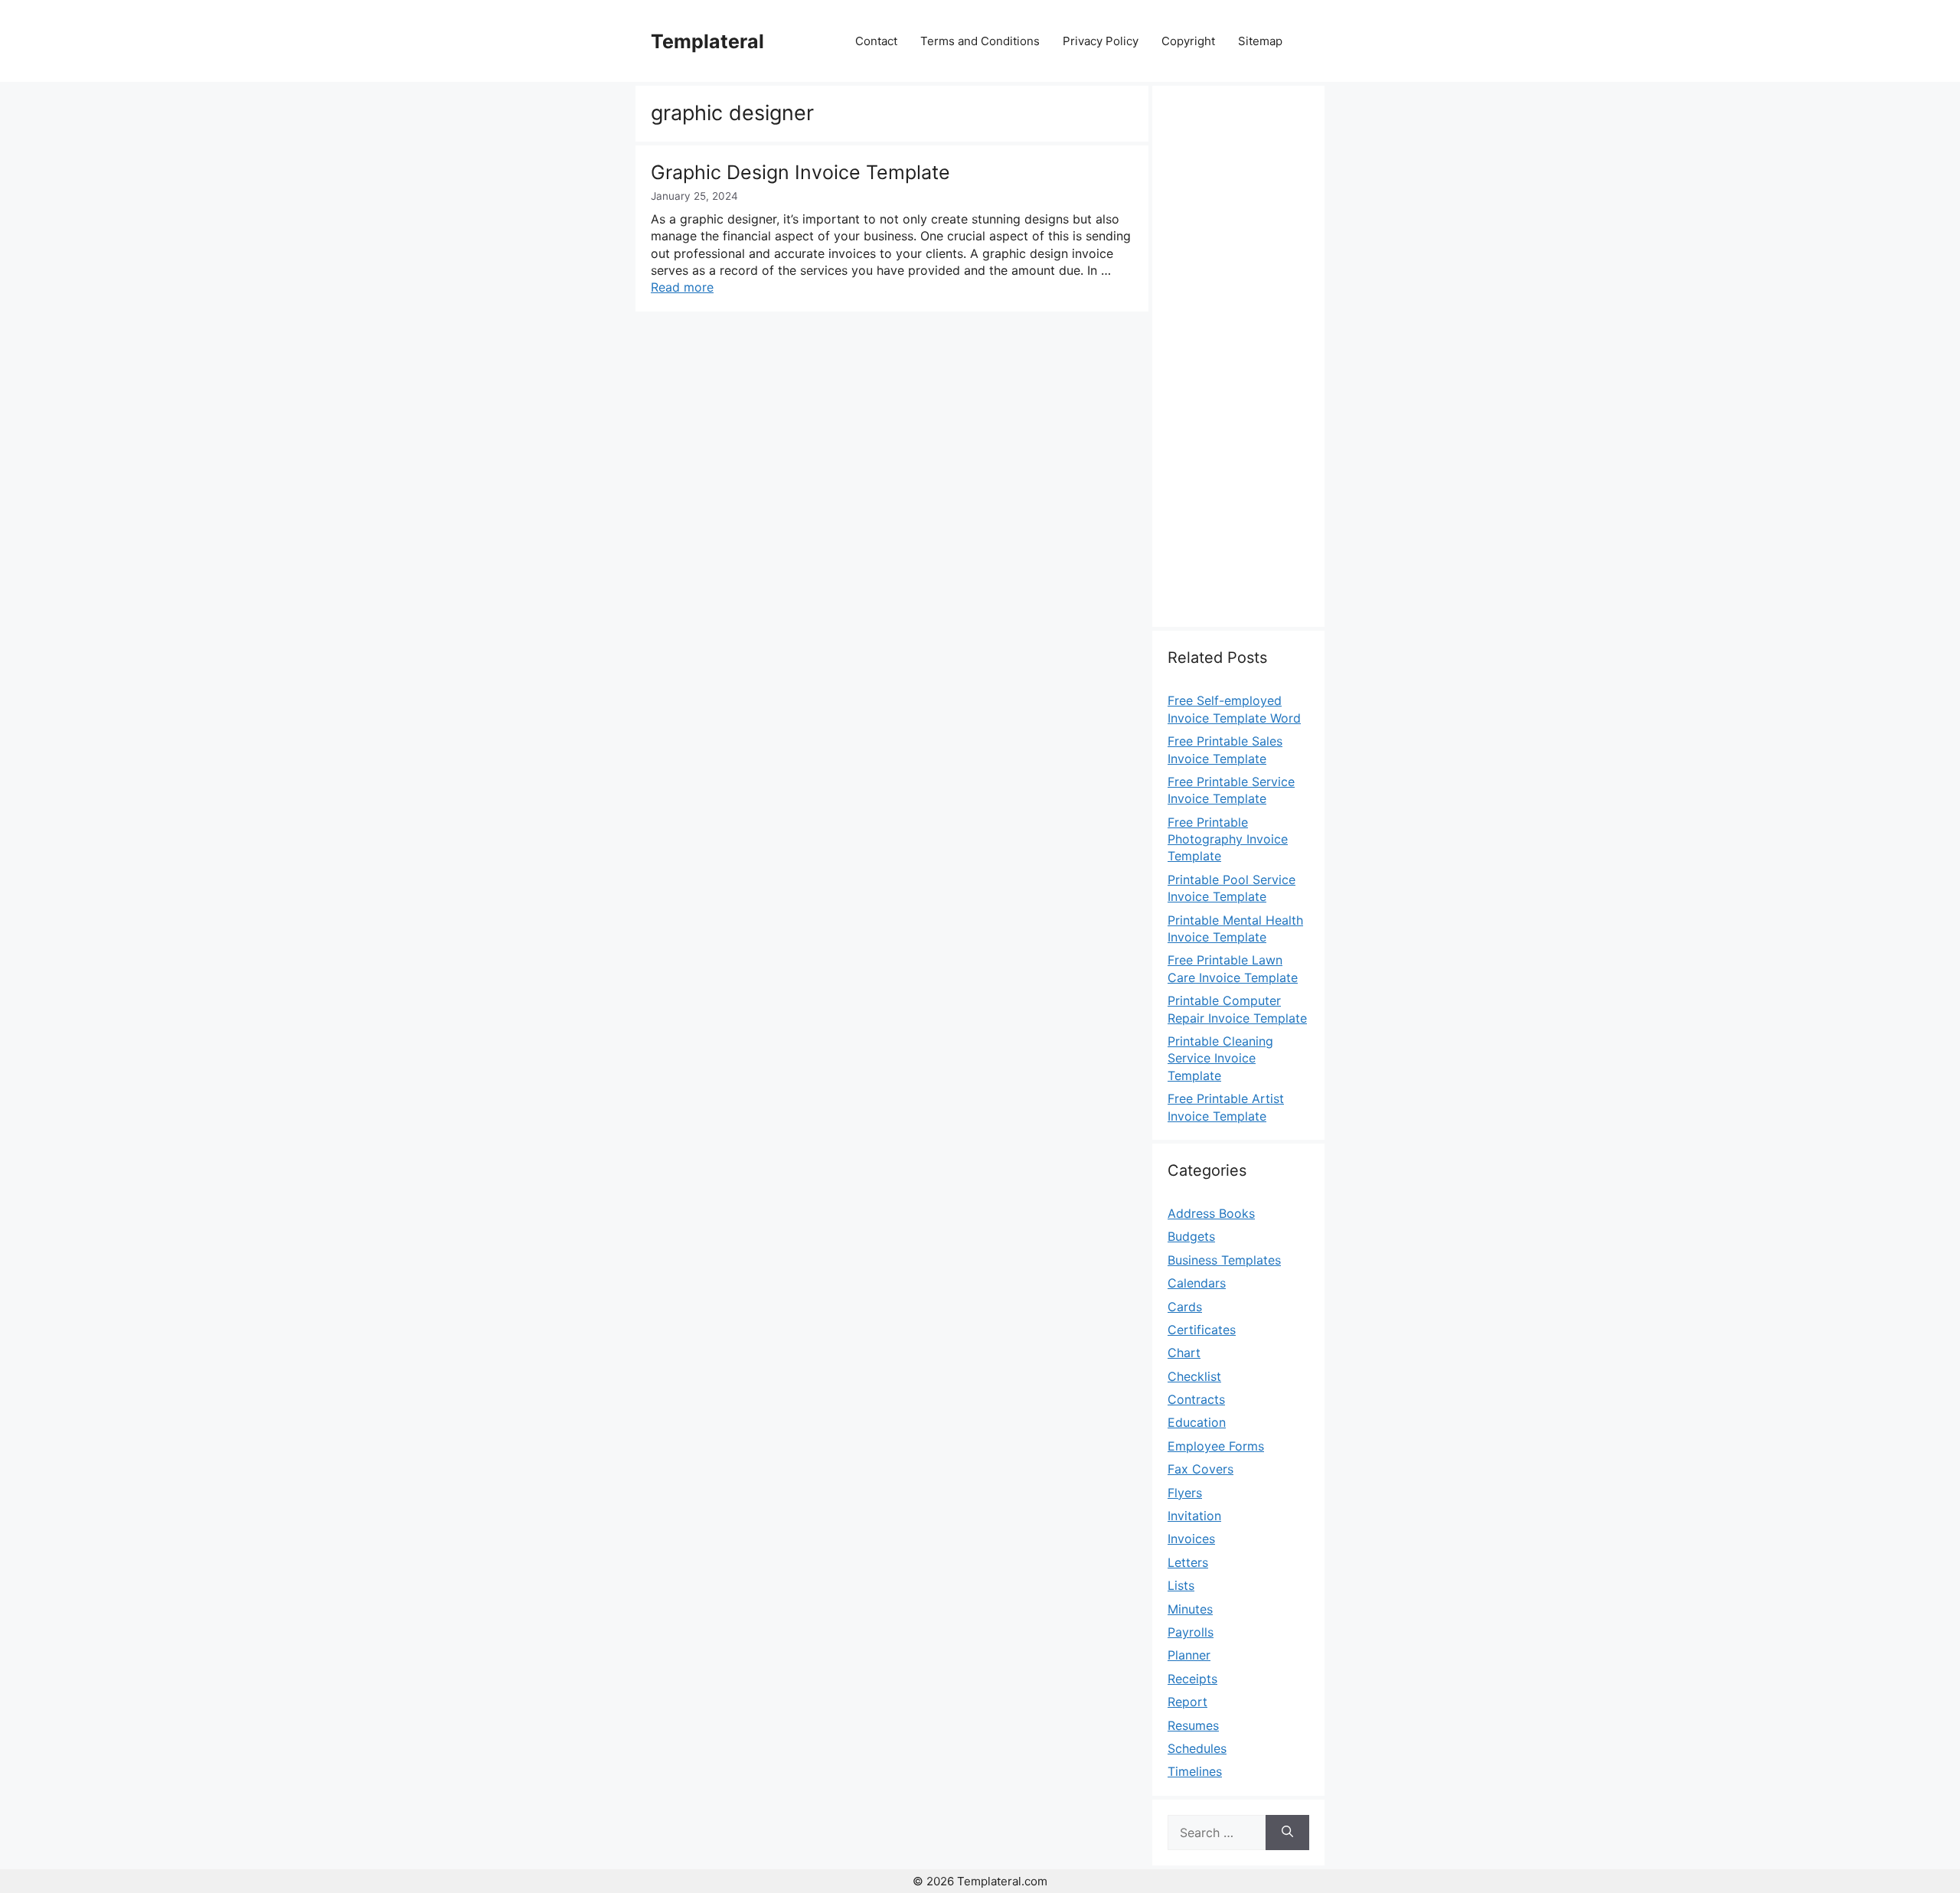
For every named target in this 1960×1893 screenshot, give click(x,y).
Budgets (1191, 1236)
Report (1187, 1702)
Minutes (1190, 1609)
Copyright (1188, 41)
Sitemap (1260, 41)
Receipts (1192, 1679)
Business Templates (1224, 1260)
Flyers (1185, 1493)
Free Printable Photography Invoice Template (1228, 839)
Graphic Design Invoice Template (800, 172)
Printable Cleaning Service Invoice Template (1220, 1058)
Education (1197, 1422)
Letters (1188, 1562)
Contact (876, 41)
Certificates (1202, 1330)
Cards (1185, 1307)
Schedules (1197, 1748)
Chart (1184, 1353)
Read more (682, 287)
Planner (1189, 1655)
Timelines (1195, 1771)
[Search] (1287, 1833)
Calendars (1197, 1283)
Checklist (1194, 1376)
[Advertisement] (1238, 365)
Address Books (1211, 1213)
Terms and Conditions (980, 41)
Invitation (1194, 1516)
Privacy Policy (1101, 41)
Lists (1181, 1585)
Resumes (1193, 1725)
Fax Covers (1200, 1469)
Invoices (1191, 1539)
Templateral (707, 41)
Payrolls (1191, 1632)
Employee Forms (1216, 1446)
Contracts (1196, 1399)
